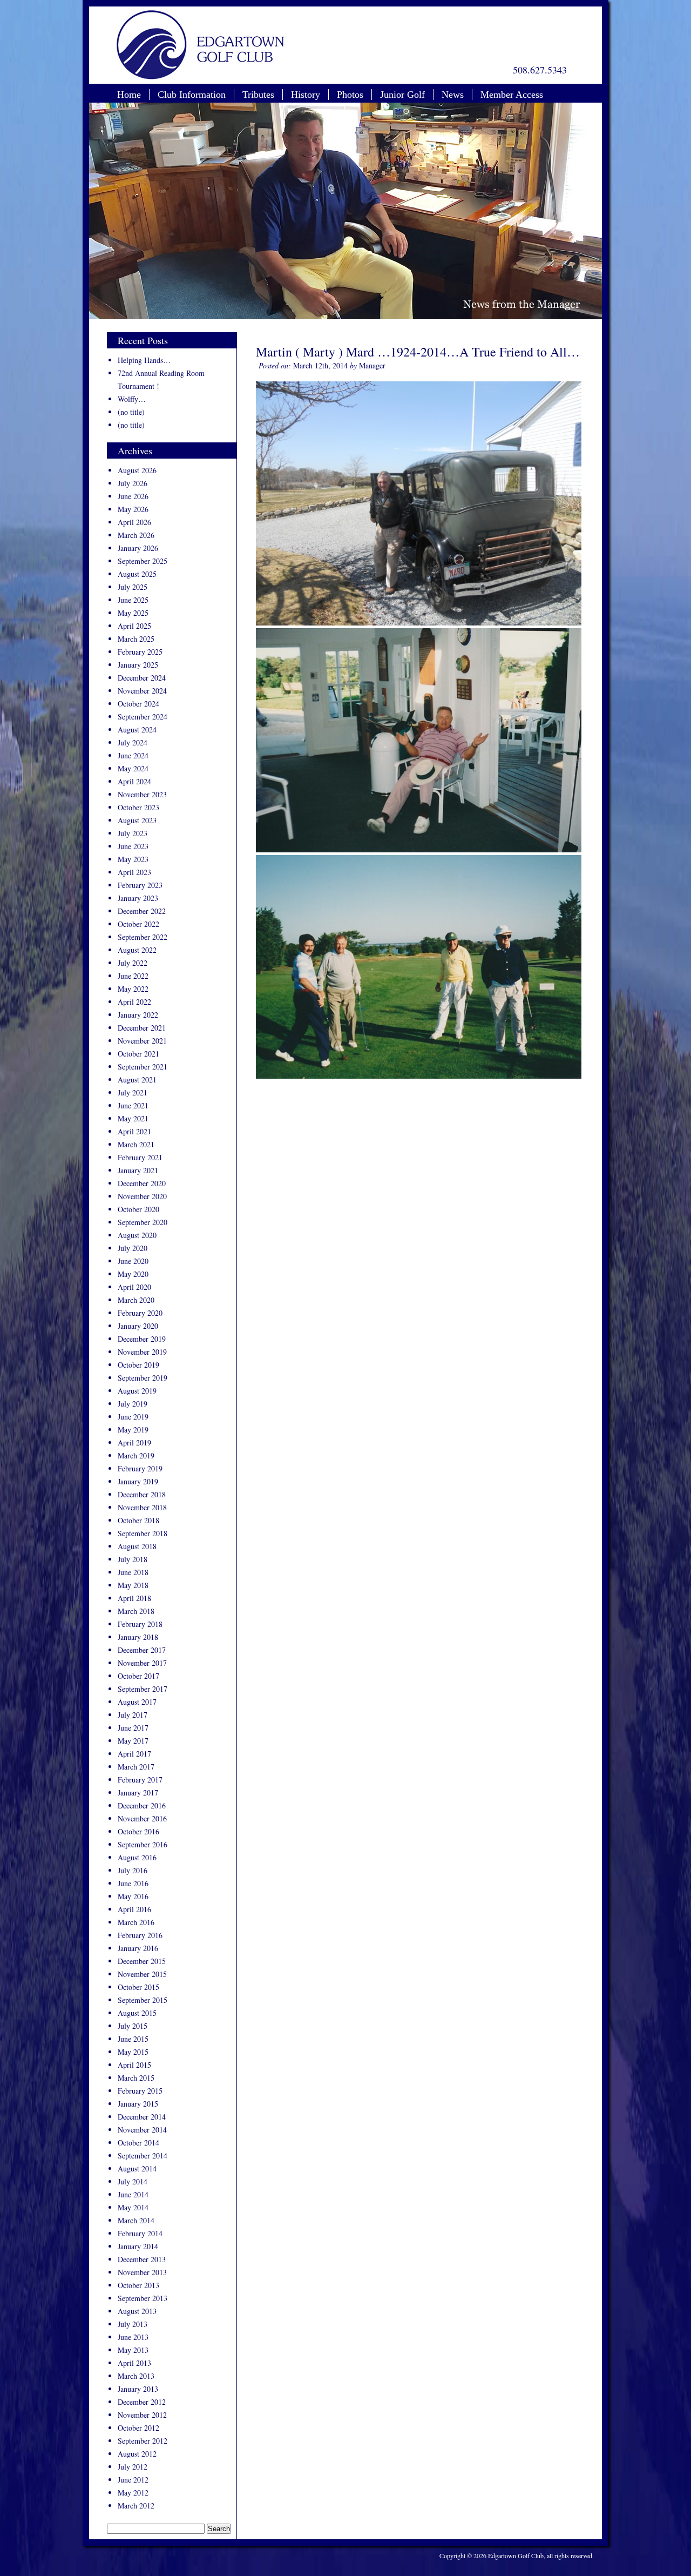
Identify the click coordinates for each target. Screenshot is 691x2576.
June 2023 (133, 846)
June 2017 (133, 1728)
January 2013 (138, 2389)
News (453, 95)
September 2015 (143, 2000)
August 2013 (137, 2311)
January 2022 (138, 1015)
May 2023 (133, 859)
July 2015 (133, 2026)
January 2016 (138, 1948)
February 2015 (140, 2091)
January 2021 (138, 1170)
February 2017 (140, 1780)
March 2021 (136, 1144)
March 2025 (136, 639)
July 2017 (133, 1715)
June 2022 (133, 976)
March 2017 (136, 1767)
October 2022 (138, 924)
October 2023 (138, 807)
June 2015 (133, 2039)
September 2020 (143, 1222)
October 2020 (138, 1209)
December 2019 (142, 1339)
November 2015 (142, 1974)
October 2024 (138, 704)
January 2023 (138, 898)
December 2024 (142, 678)
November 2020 (142, 1196)
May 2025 (133, 613)
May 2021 (133, 1118)
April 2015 (134, 2065)
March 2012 (136, 2506)
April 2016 (134, 1909)
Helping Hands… (144, 360)
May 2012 (133, 2493)
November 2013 (142, 2272)
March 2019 (136, 1455)
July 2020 (133, 1248)
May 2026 (133, 509)
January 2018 (138, 1637)
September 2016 (143, 1844)
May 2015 (133, 2052)
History (306, 95)
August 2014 (137, 2168)
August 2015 (137, 2013)
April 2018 (134, 1598)
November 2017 (142, 1663)
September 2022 (143, 937)
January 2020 (138, 1326)
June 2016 (133, 1883)
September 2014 (143, 2155)
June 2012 (133, 2480)
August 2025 (137, 574)
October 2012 (138, 2428)
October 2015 (138, 1987)
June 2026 (133, 496)
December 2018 (142, 1494)
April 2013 (134, 2363)
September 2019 (143, 1378)
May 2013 (133, 2350)
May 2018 (133, 1585)
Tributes (258, 95)
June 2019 (133, 1417)
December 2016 (142, 1805)
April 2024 (134, 781)
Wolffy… (132, 399)
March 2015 (136, 2078)
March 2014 (136, 2220)
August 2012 (137, 2454)
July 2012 (133, 2467)
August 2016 (137, 1857)
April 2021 (134, 1131)
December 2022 (142, 911)
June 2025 (133, 600)
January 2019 (138, 1481)
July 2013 (133, 2324)
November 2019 (142, 1352)
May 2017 (133, 1741)
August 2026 (137, 470)
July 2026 (133, 483)
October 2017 (138, 1676)
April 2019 (134, 1442)
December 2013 (142, 2259)
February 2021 (140, 1157)
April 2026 (134, 522)
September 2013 (143, 2298)
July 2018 (133, 1559)
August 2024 (137, 729)
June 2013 (133, 2337)
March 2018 (136, 1611)
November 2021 (142, 1041)
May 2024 (133, 768)
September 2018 (143, 1533)
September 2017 (143, 1689)
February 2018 (140, 1624)
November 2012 (142, 2415)
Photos (350, 95)
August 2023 (137, 820)
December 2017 (142, 1650)
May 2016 (133, 1896)
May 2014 (133, 2207)
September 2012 (143, 2441)
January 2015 (138, 2104)
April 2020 (134, 1287)
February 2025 (140, 652)
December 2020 (142, 1183)
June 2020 (133, 1261)
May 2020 (133, 1274)
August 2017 (137, 1702)
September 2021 (143, 1067)
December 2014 (142, 2117)
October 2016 (138, 1831)
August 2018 (137, 1546)
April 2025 (134, 626)
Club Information (192, 95)
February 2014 (140, 2233)
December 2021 (142, 1028)
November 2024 (142, 691)
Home (129, 95)
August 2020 (137, 1235)
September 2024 (143, 717)
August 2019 (137, 1391)
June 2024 (133, 755)
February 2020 (140, 1313)
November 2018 (142, 1507)
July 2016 (133, 1870)
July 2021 (133, 1092)
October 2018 (138, 1520)
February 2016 (140, 1935)
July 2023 (133, 833)
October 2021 (138, 1054)
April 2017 (134, 1754)
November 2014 (142, 2130)
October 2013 (138, 2285)
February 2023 (140, 885)
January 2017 (138, 1793)
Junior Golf (402, 95)
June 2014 (133, 2194)
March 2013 (136, 2376)
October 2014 (138, 2143)
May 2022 (133, 989)
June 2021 (133, 1105)
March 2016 (136, 1922)
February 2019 (140, 1468)
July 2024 (133, 742)
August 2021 (137, 1080)
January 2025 (138, 665)
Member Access (512, 95)
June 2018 (133, 1572)
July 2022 (133, 963)
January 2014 (138, 2246)
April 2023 (134, 872)
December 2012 (142, 2402)
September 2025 (143, 561)
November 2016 (142, 1818)
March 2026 (136, 535)
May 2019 (133, 1430)
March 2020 (136, 1300)
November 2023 (142, 794)
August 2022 (137, 950)
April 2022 (134, 1002)
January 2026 (138, 548)
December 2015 (142, 1961)
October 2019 (138, 1365)
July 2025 (133, 587)
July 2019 (133, 1404)
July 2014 (133, 2181)
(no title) (131, 412)
